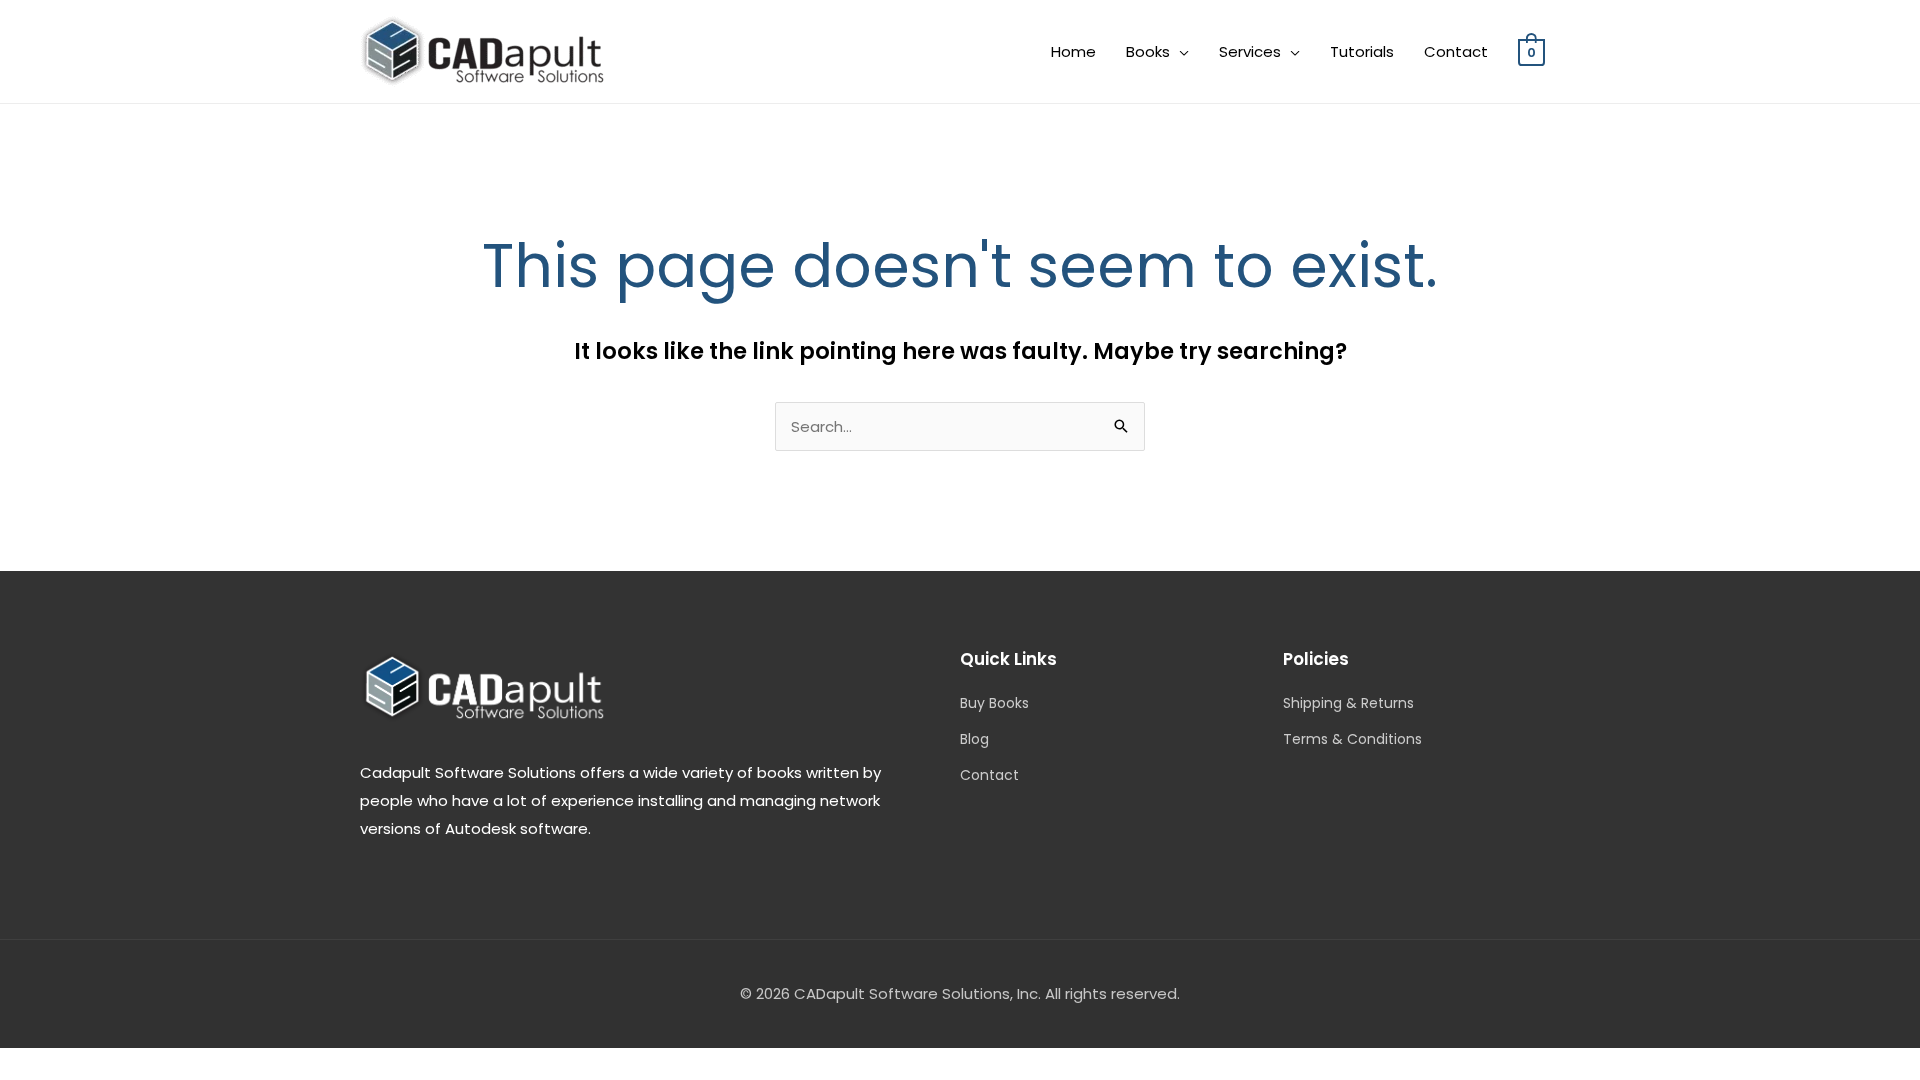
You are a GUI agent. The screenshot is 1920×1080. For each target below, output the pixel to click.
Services (1250, 51)
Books (1148, 51)
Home (1073, 51)
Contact (1456, 51)
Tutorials (1362, 51)
